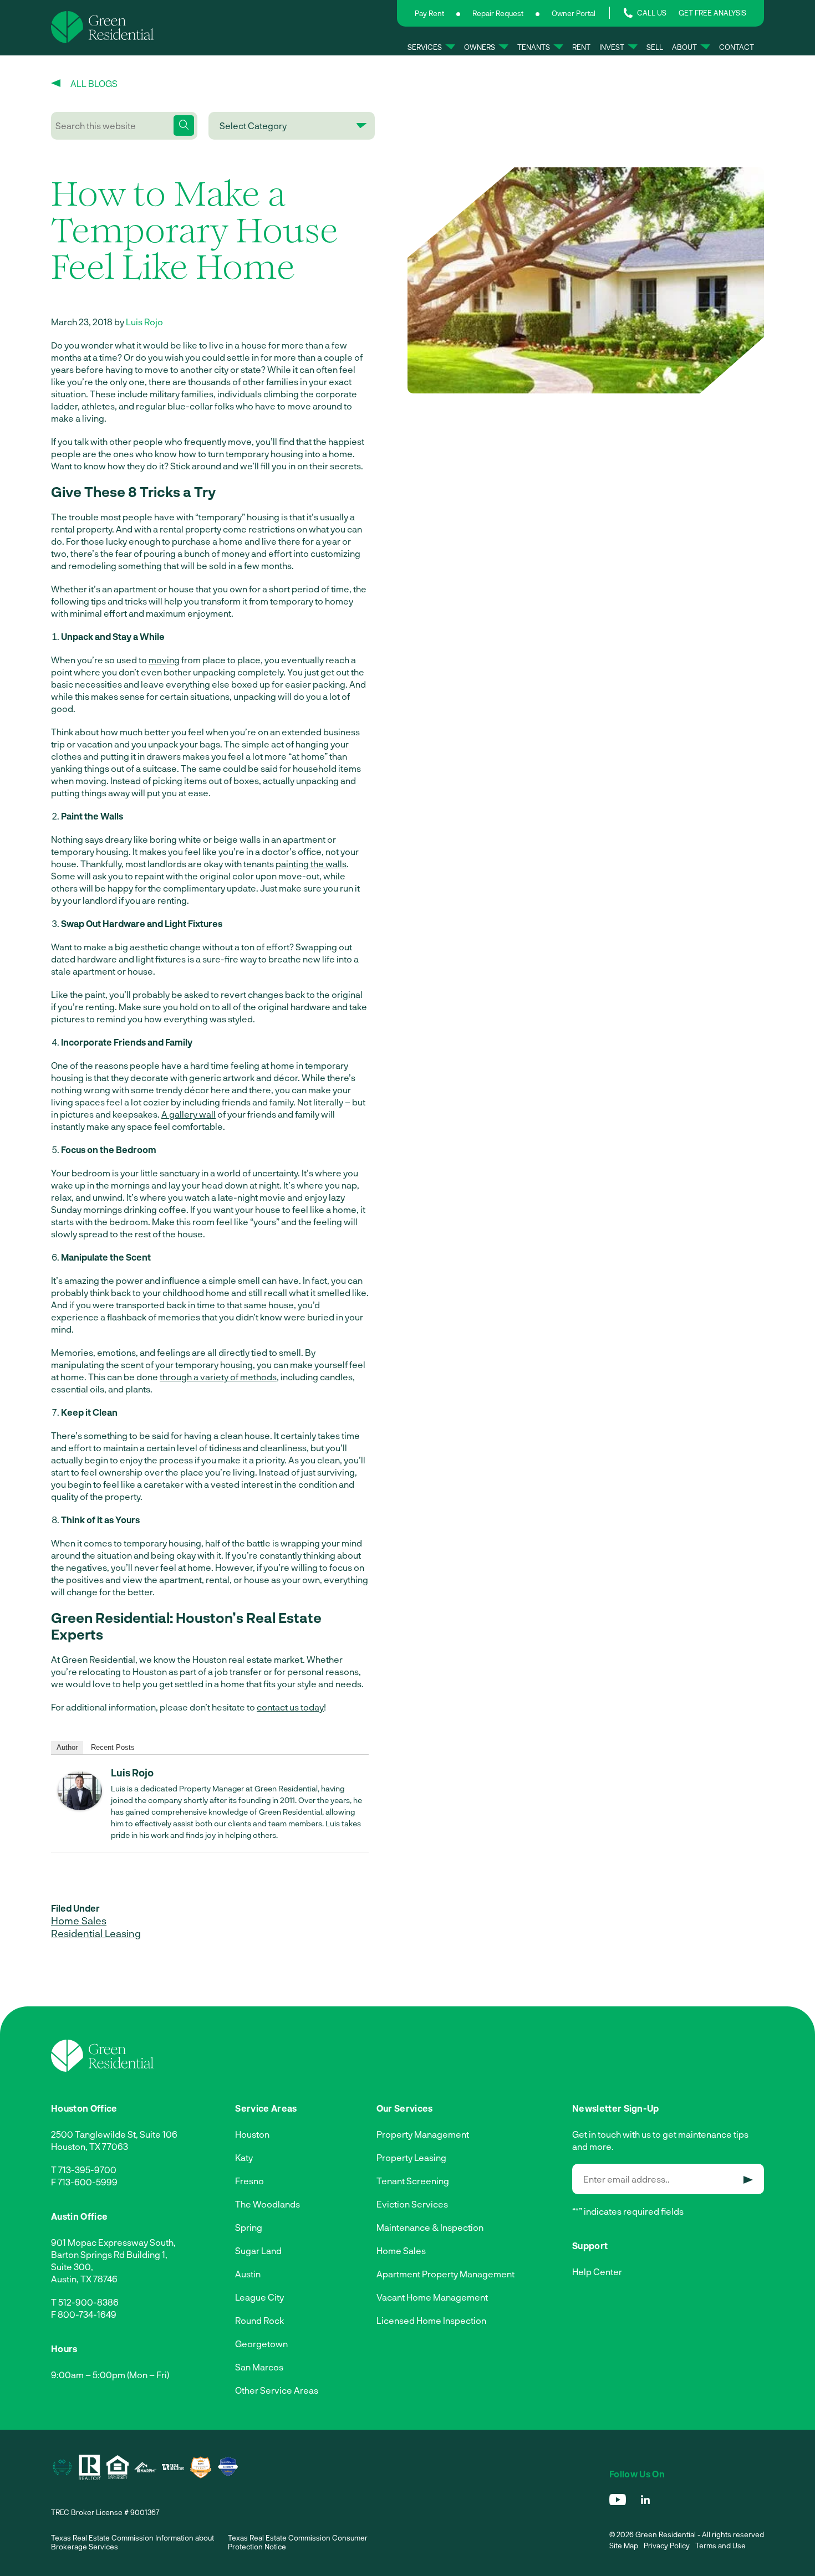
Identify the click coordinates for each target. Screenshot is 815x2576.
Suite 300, (72, 2267)
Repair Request (498, 13)
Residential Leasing (96, 1933)
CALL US (652, 13)
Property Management (423, 2134)
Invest (612, 47)
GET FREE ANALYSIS (712, 13)
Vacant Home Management (432, 2297)
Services (425, 47)
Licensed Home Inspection (431, 2320)
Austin (248, 2274)
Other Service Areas (277, 2390)
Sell (655, 47)
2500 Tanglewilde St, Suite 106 (114, 2134)
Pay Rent (429, 13)
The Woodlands (268, 2204)
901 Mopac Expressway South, (113, 2242)
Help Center (597, 2272)
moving (164, 660)
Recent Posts (113, 1747)
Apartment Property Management (445, 2274)
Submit (748, 2180)
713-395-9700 (87, 2170)
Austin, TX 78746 (84, 2279)
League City (259, 2297)
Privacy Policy (667, 2546)
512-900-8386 (88, 2302)
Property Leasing (411, 2157)
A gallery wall (189, 1114)
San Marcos (259, 2367)
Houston (252, 2134)
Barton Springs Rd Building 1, (109, 2254)
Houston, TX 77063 (90, 2146)
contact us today (290, 1707)
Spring (249, 2227)
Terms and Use (720, 2546)
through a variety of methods (218, 1377)
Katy (244, 2157)
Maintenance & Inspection (430, 2227)
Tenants (534, 47)
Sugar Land (258, 2250)
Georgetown (261, 2344)
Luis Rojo (144, 322)
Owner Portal (574, 13)
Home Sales (79, 1921)
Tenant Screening (413, 2181)
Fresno (249, 2181)
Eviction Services (412, 2204)
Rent (581, 47)
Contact (737, 47)
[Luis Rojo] (80, 1807)
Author (67, 1747)
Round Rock (259, 2320)
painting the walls (311, 864)
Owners (480, 47)
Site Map (624, 2546)
